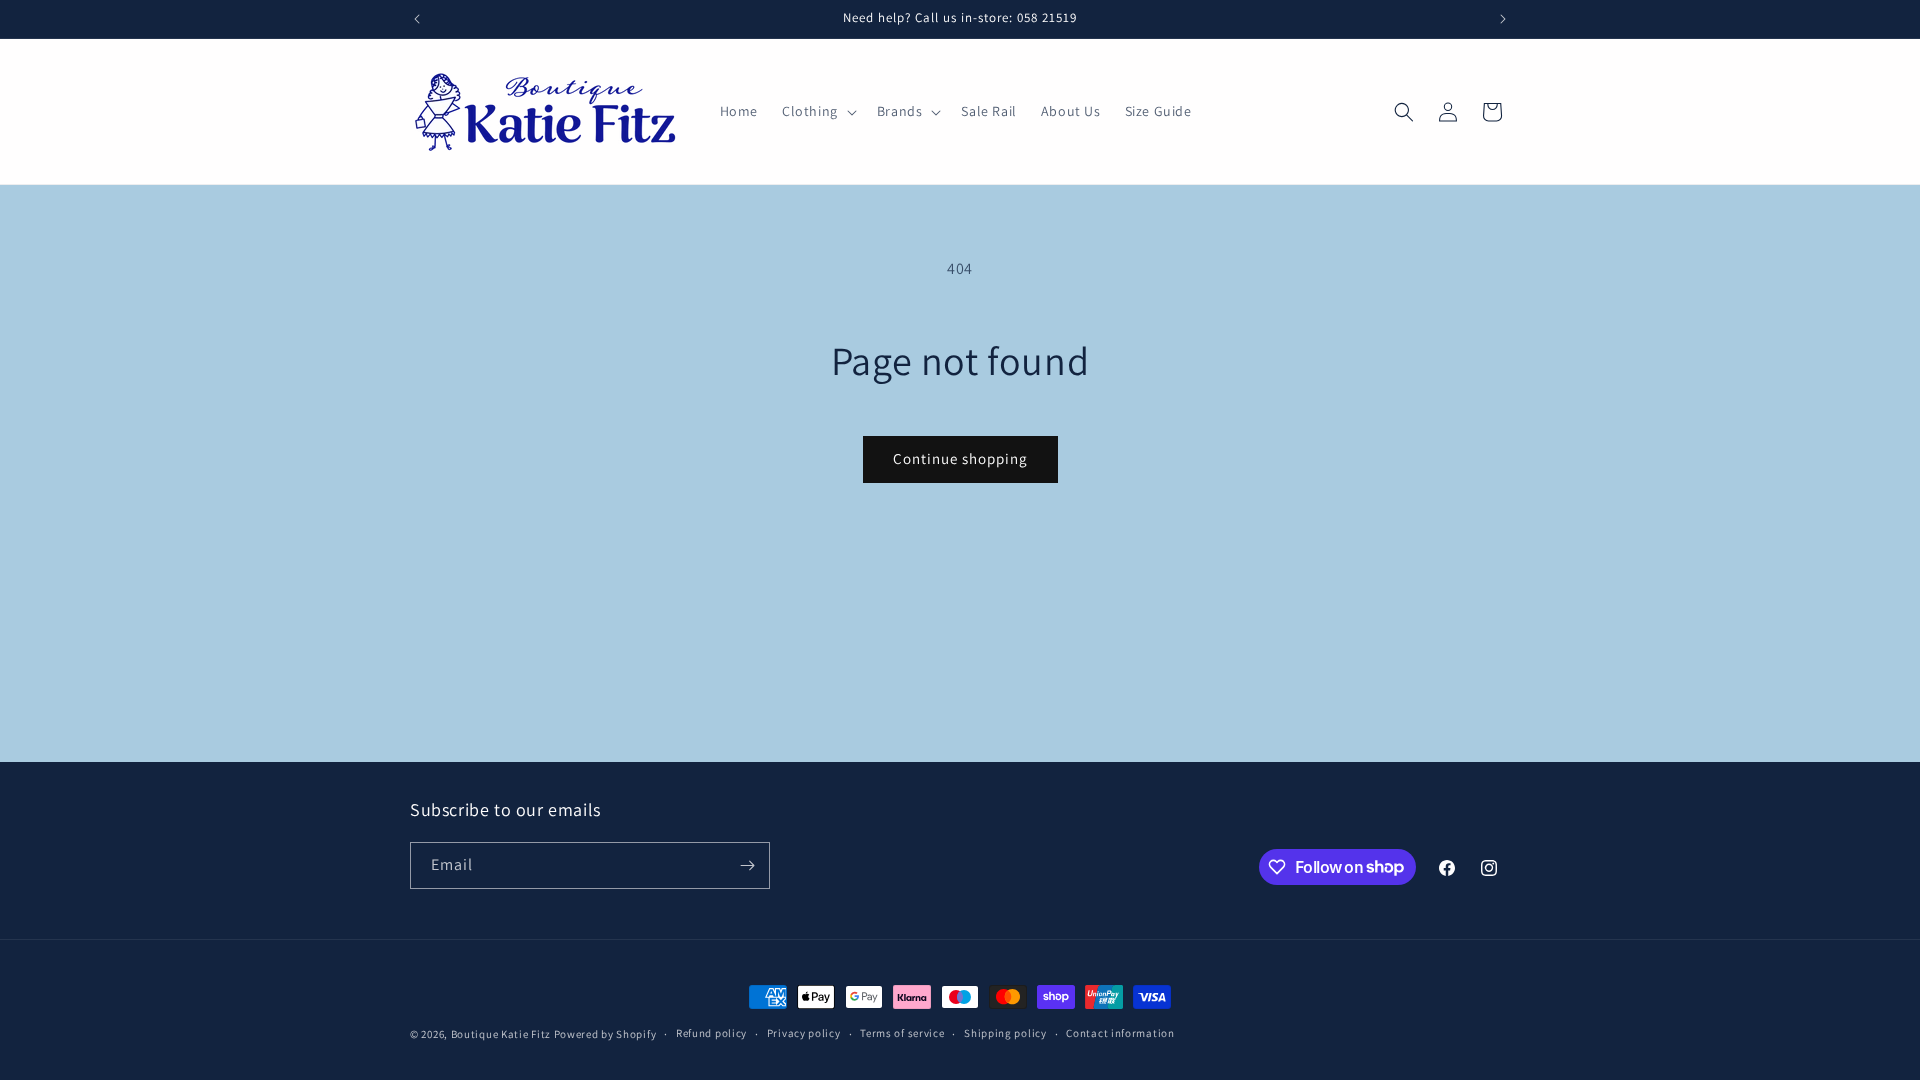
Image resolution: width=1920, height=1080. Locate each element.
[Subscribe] (747, 865)
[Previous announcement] (417, 19)
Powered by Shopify (605, 1034)
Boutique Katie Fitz (501, 1034)
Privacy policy (804, 1033)
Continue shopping (960, 458)
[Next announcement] (1503, 19)
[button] (817, 111)
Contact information (1120, 1033)
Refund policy (711, 1033)
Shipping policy (1005, 1033)
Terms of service (902, 1033)
